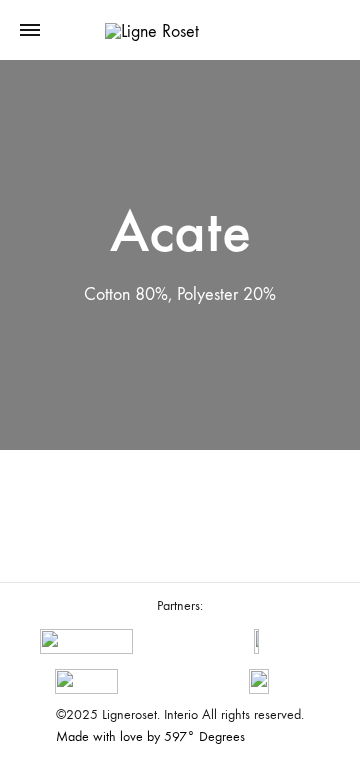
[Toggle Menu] (30, 31)
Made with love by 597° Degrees (150, 736)
